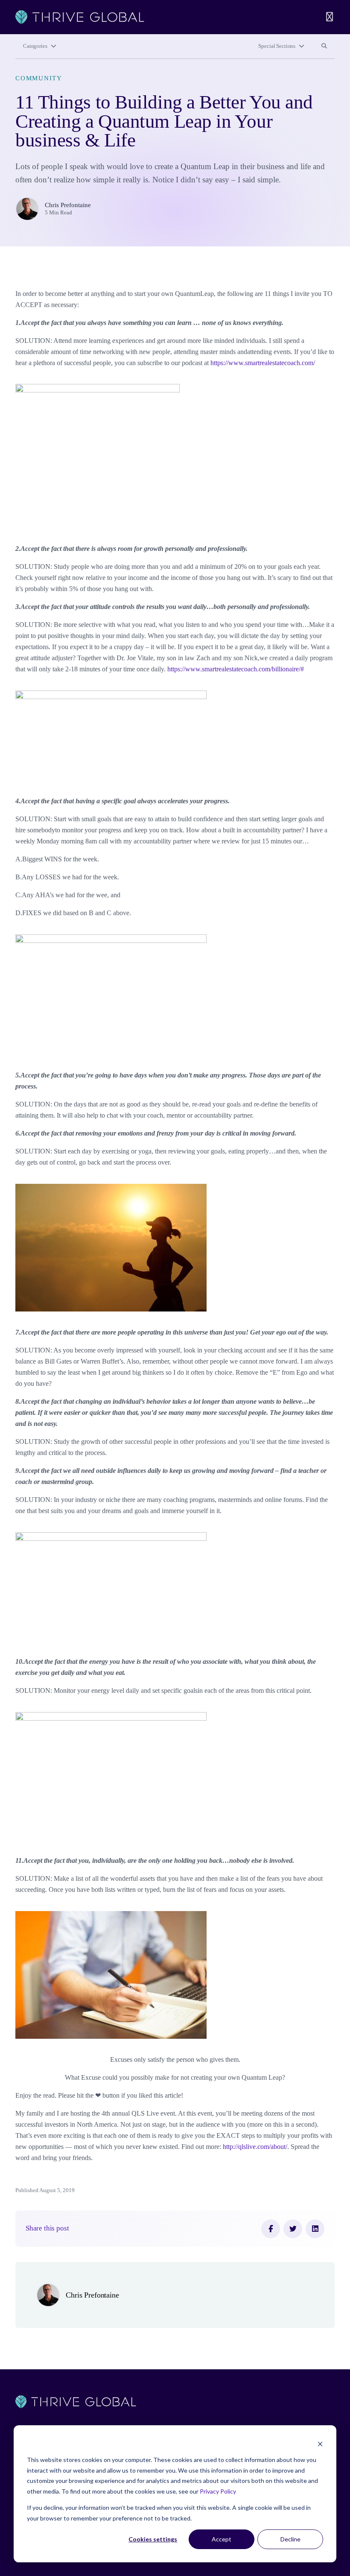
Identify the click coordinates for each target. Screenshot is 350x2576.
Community (39, 78)
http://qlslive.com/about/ (255, 2147)
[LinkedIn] (315, 2229)
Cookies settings (153, 2539)
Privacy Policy (218, 2491)
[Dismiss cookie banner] (320, 2444)
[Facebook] (271, 2229)
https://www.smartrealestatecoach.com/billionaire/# (236, 669)
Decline (290, 2539)
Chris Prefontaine (68, 205)
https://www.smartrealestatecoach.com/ (263, 363)
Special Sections (277, 46)
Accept (222, 2539)
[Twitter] (293, 2229)
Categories (35, 46)
